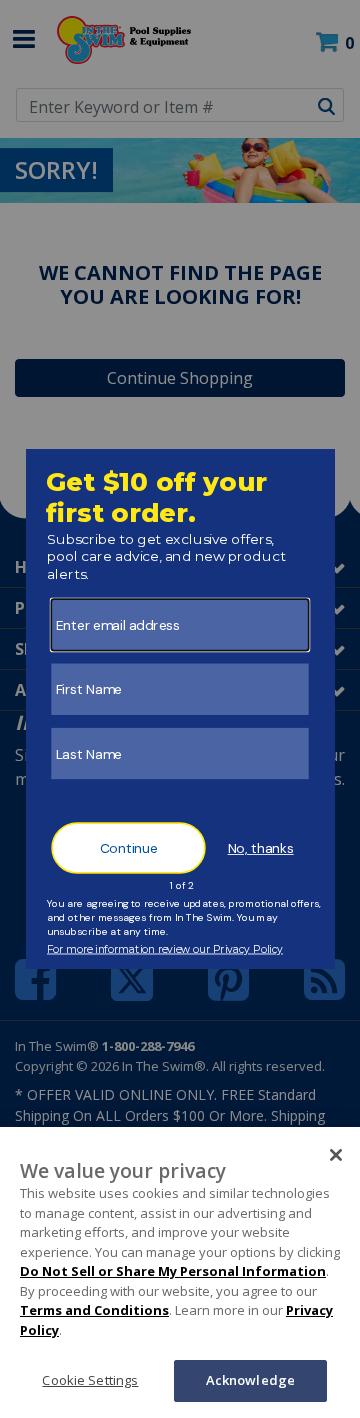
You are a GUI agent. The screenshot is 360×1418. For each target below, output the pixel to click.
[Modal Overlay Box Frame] (180, 709)
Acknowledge (250, 1380)
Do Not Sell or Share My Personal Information (173, 1271)
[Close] (336, 1155)
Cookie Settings (90, 1380)
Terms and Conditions (94, 1310)
